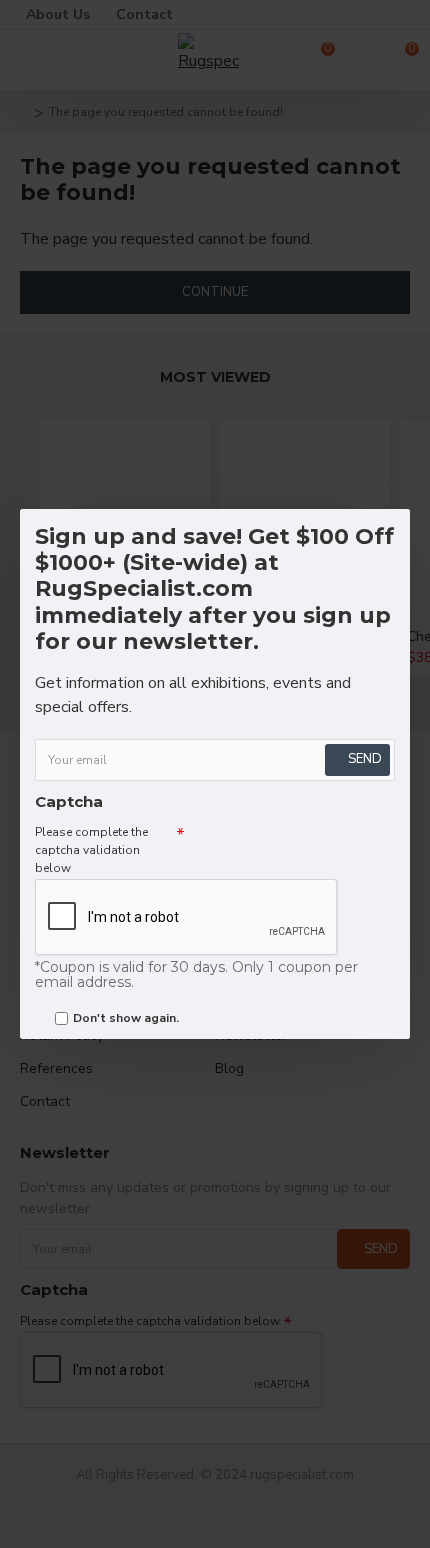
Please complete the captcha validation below (91, 850)
